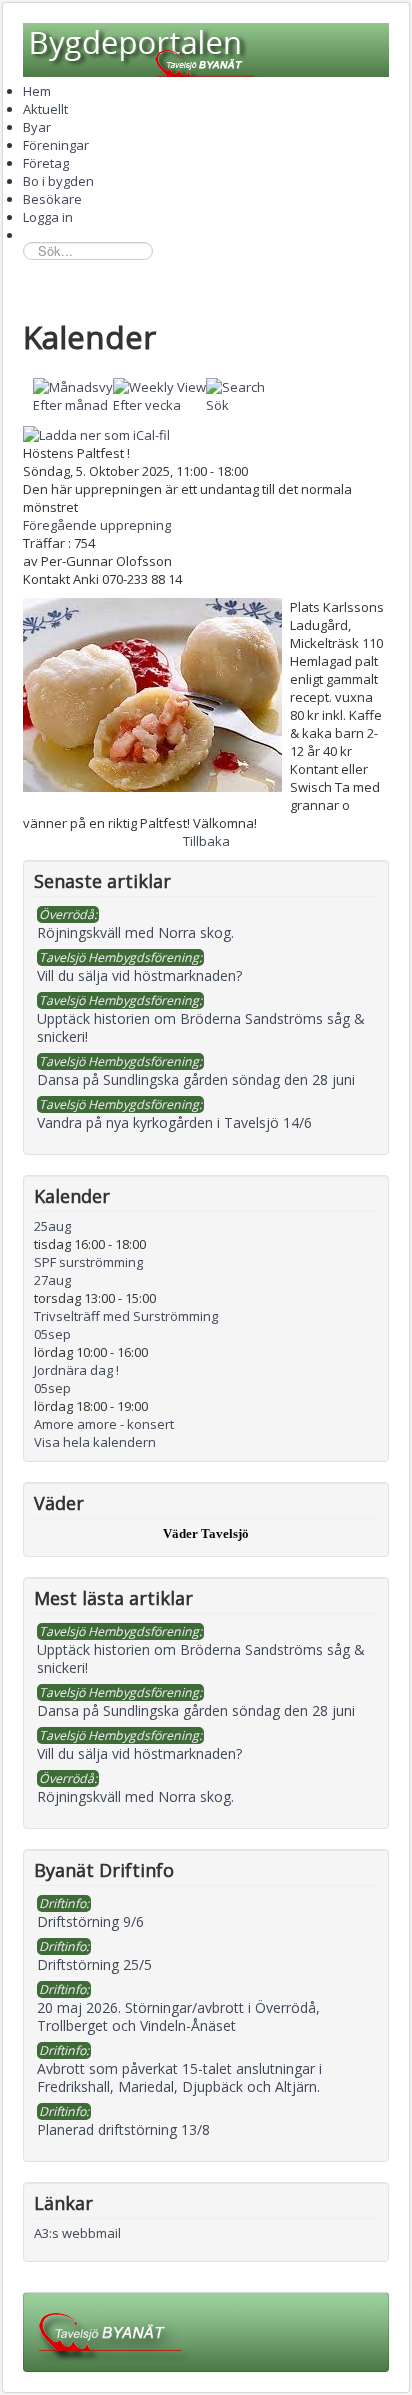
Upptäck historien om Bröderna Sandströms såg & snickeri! (201, 1658)
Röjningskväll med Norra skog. (135, 1796)
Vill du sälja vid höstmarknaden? (139, 1753)
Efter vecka (147, 405)
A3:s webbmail (77, 2233)
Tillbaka (206, 841)
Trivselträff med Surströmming (126, 1316)
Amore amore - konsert (104, 1424)
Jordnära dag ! (76, 1370)
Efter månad (70, 405)
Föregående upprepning (97, 525)
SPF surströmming (88, 1262)
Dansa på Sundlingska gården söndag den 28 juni (196, 1710)
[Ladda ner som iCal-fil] (96, 433)
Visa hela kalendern (95, 1442)
